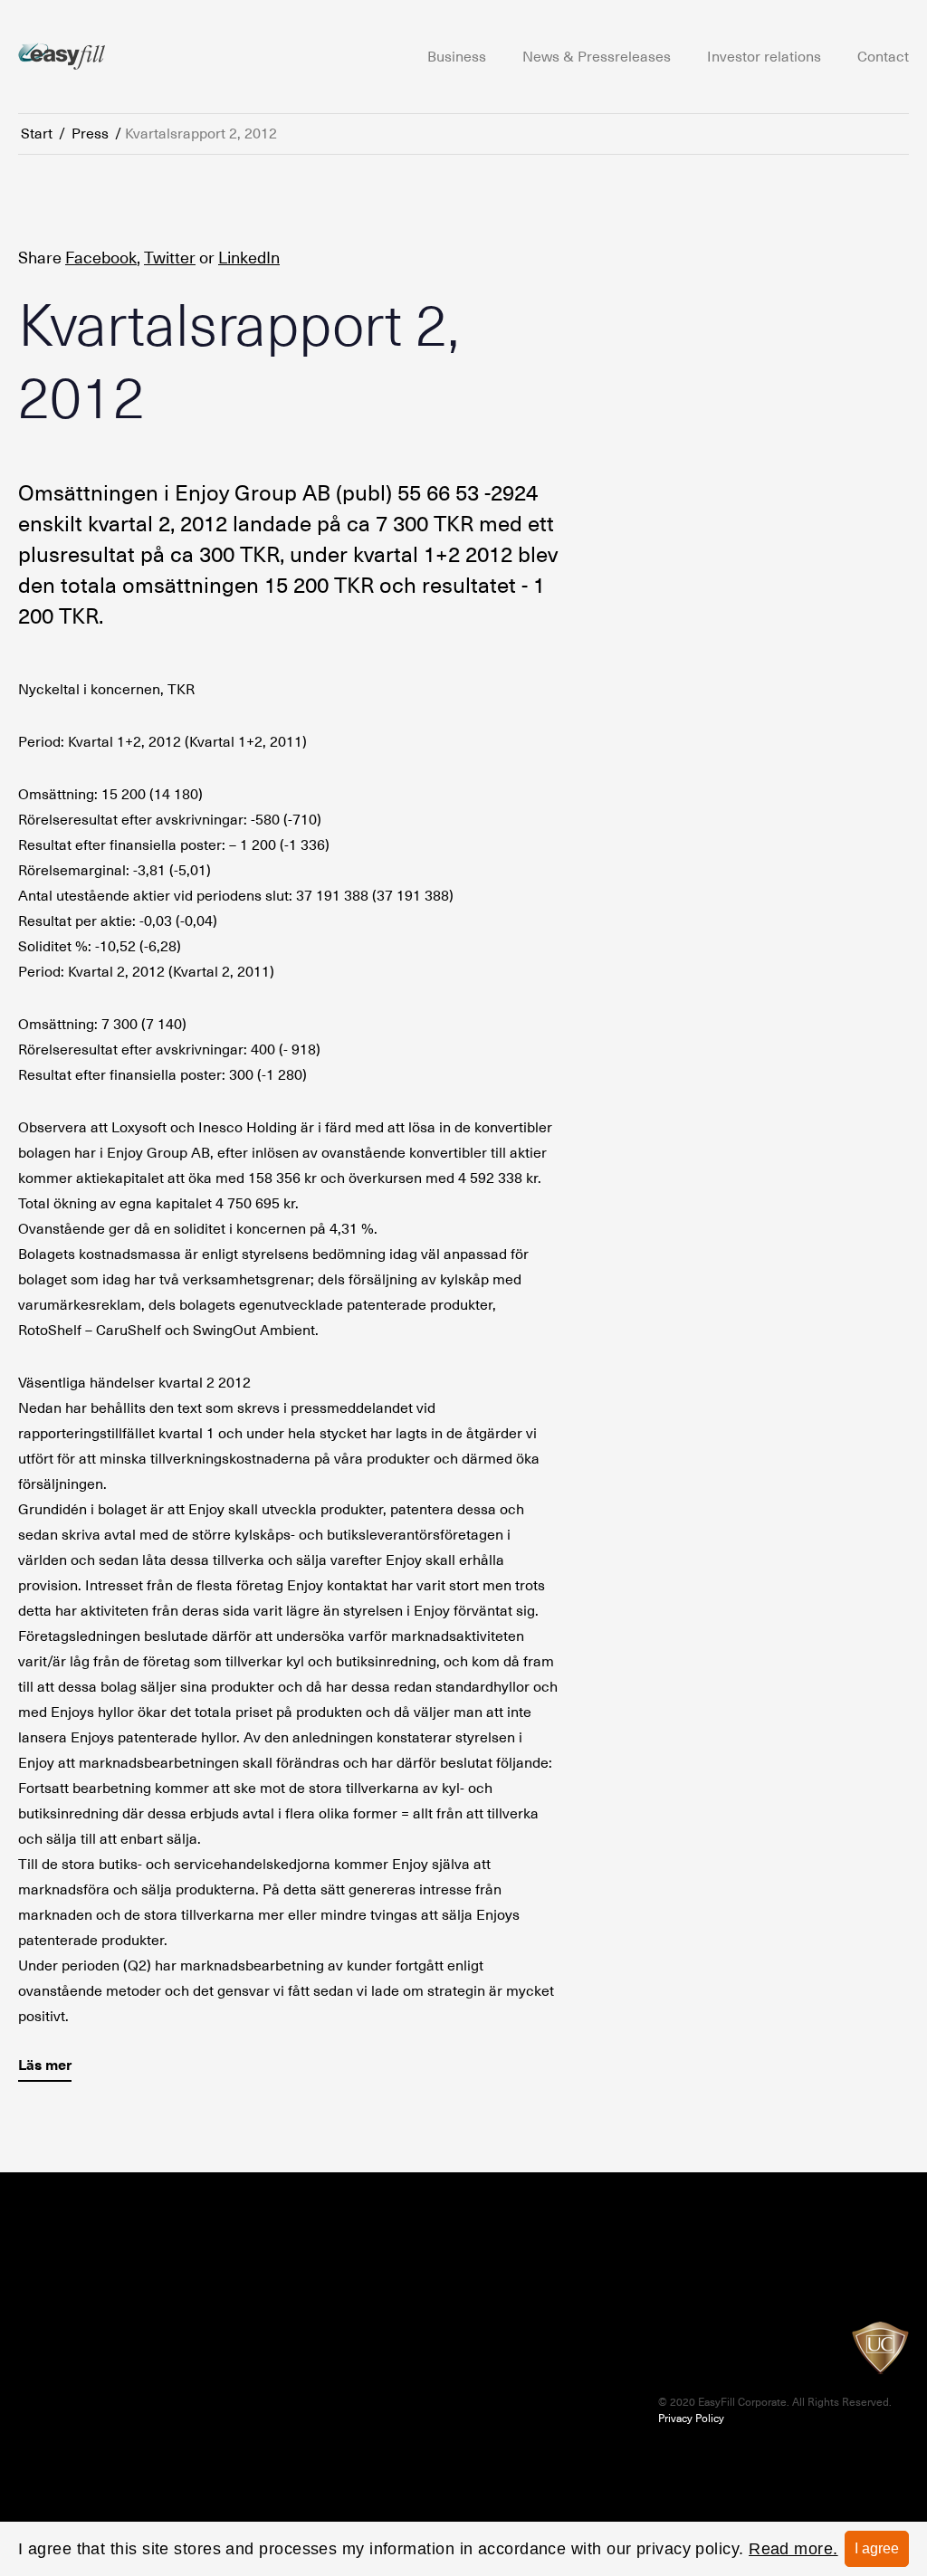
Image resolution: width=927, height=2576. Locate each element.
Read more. (793, 2549)
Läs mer (45, 2065)
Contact (883, 57)
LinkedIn (249, 258)
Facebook (101, 258)
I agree (877, 2548)
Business (457, 57)
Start (37, 134)
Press (90, 134)
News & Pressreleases (597, 57)
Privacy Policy (691, 2419)
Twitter (170, 258)
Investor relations (764, 57)
